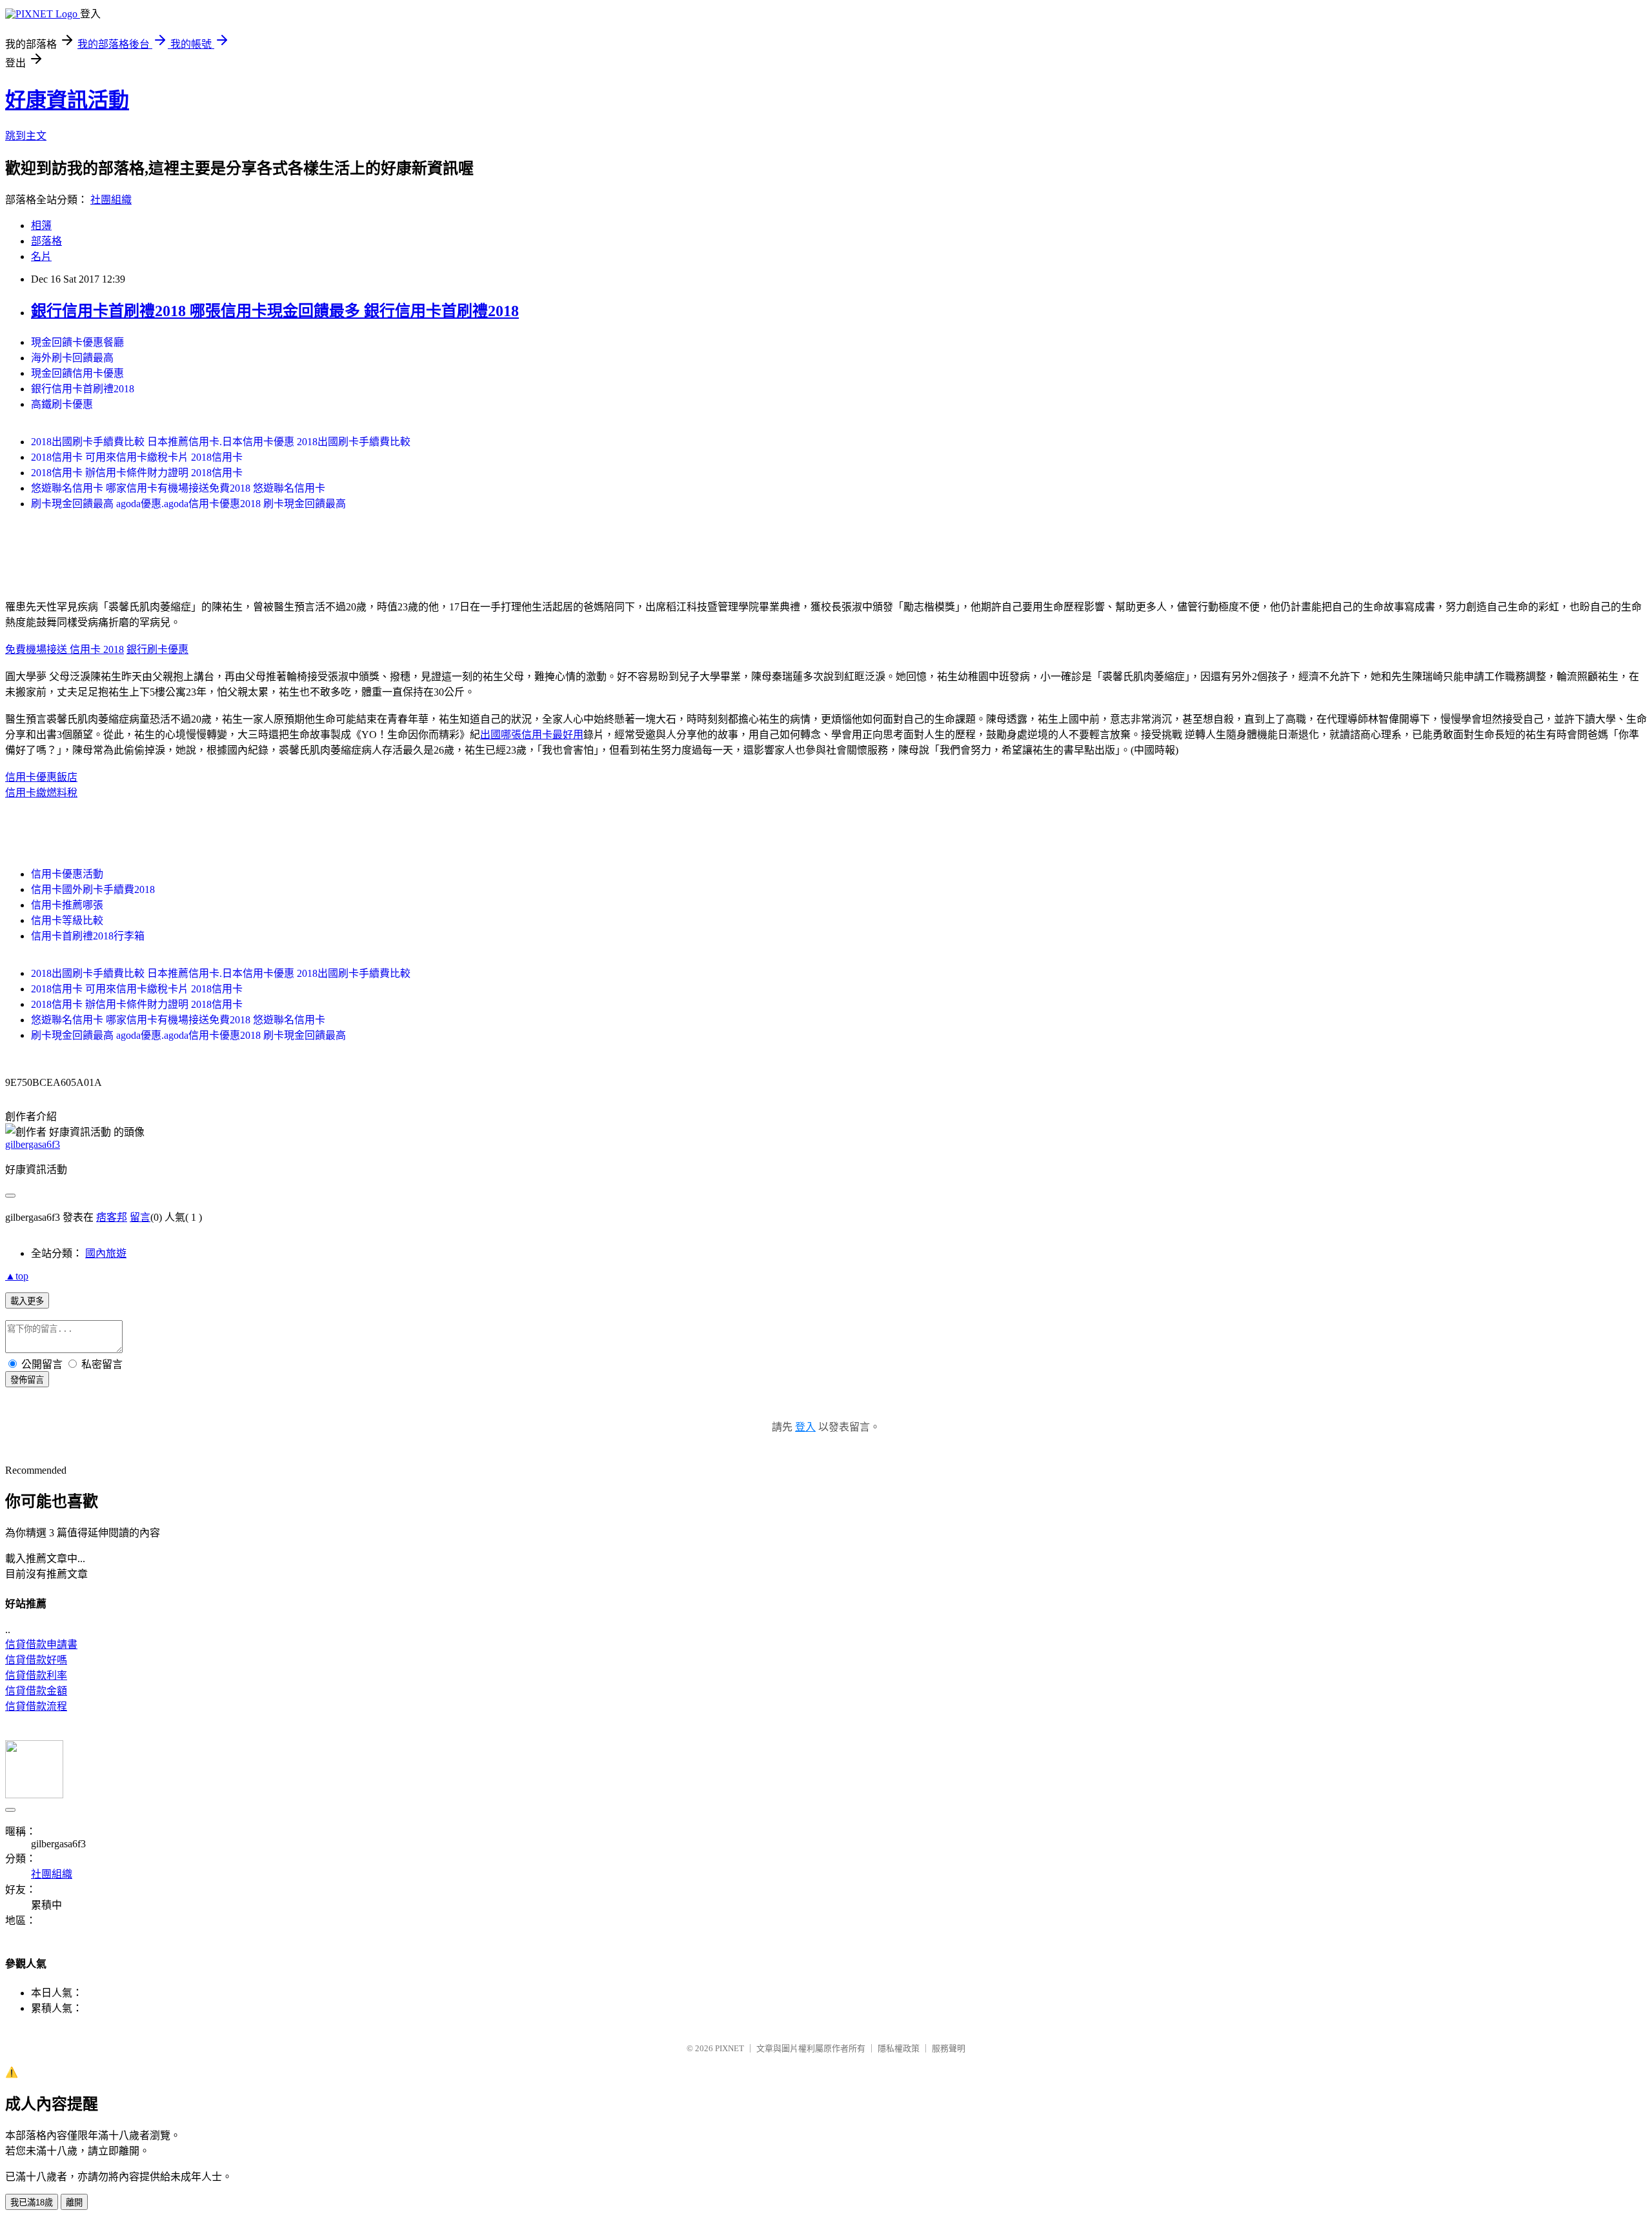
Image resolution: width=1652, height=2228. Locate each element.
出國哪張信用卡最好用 (532, 735)
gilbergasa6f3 (33, 1144)
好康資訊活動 (67, 100)
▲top (17, 1276)
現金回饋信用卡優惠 (77, 373)
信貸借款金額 (36, 1691)
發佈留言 (27, 1380)
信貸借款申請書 (41, 1644)
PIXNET (730, 2048)
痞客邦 (112, 1217)
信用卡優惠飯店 (41, 777)
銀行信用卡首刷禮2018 (83, 389)
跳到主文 (26, 136)
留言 (140, 1217)
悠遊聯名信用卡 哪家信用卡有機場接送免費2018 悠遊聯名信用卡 (178, 488)
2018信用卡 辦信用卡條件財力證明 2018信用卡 (137, 473)
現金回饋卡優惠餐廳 (77, 342)
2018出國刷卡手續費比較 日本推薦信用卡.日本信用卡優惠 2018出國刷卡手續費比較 (221, 442)
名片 (41, 256)
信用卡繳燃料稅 (41, 793)
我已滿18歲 (32, 2203)
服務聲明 (949, 2048)
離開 (74, 2203)
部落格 (46, 241)
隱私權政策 (899, 2048)
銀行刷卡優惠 (157, 649)
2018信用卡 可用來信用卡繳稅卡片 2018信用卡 (137, 457)
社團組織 (111, 200)
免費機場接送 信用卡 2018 (65, 649)
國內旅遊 (106, 1253)
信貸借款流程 (36, 1706)
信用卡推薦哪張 (67, 905)
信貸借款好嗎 (36, 1660)
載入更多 (27, 1301)
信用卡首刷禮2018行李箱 (88, 936)
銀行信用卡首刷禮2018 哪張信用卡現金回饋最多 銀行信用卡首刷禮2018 (275, 311)
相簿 (41, 226)
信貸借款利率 (36, 1675)
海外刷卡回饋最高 (72, 358)
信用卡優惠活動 (67, 874)
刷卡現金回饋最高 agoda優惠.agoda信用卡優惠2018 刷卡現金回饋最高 (188, 504)
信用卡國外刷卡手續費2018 (93, 889)
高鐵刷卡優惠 (62, 404)
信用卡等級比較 (67, 920)
